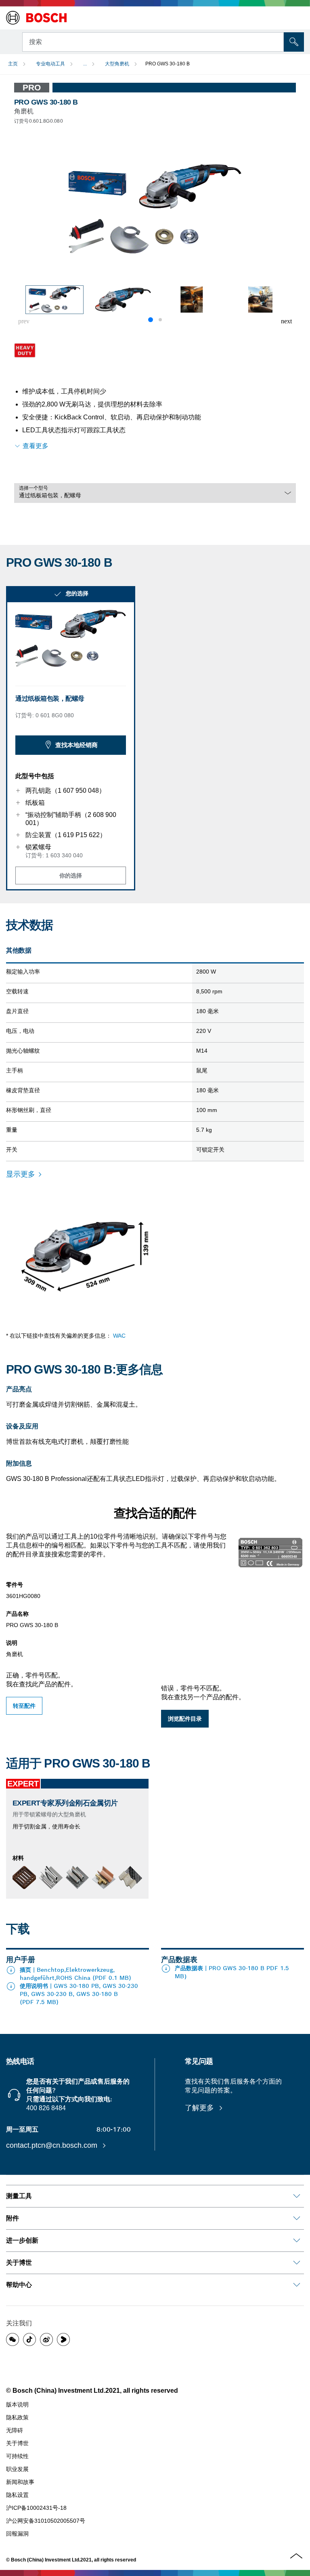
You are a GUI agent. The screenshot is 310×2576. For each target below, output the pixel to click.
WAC (119, 1336)
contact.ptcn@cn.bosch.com (53, 2145)
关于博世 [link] (19, 2263)
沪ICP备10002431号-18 (36, 2508)
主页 (13, 64)
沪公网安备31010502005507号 (46, 2521)
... (85, 64)
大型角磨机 (117, 64)
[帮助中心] (297, 2285)
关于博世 (17, 2443)
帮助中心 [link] (19, 2285)
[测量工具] (297, 2196)
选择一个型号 (34, 488)
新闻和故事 (20, 2482)
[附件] (297, 2218)
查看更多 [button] (36, 446)
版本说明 (17, 2404)
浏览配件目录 (185, 1719)
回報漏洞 (17, 2534)
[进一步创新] (297, 2241)
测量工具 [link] (19, 2196)
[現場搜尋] (294, 42)
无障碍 (15, 2430)
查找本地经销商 (76, 745)
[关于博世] (297, 2263)
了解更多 (200, 2108)
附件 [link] (13, 2218)
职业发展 (17, 2469)
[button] (286, 321)
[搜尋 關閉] (277, 41)
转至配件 (24, 1706)
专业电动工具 (50, 64)
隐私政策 (17, 2417)
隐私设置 (17, 2495)
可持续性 (17, 2456)
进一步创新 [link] (22, 2240)
